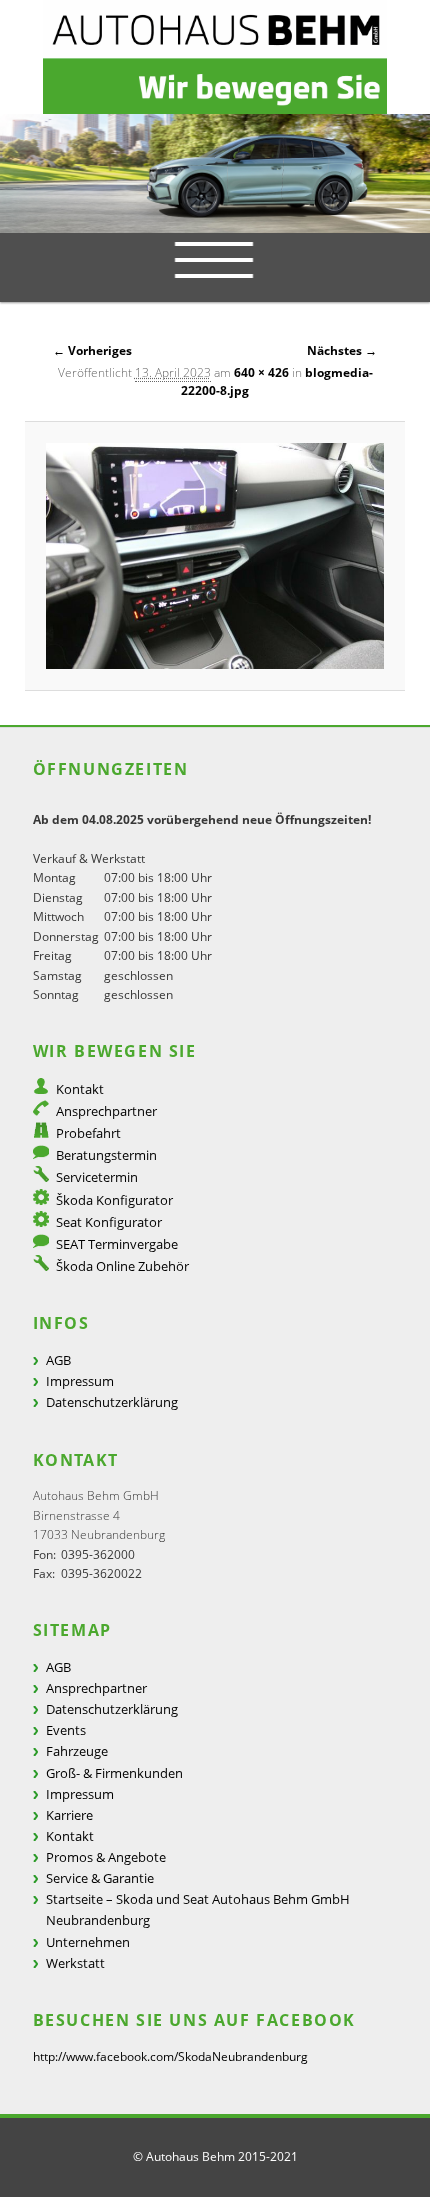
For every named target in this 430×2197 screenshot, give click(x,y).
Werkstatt (75, 1963)
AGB (58, 1360)
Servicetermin (97, 1177)
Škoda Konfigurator (114, 1200)
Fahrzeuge (77, 1751)
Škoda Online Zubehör (122, 1266)
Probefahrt (88, 1133)
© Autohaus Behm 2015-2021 (215, 2156)
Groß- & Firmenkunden (114, 1773)
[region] (215, 173)
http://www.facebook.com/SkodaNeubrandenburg (170, 2056)
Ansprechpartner (106, 1111)
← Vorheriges (92, 350)
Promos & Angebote (106, 1857)
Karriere (69, 1815)
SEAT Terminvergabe (117, 1244)
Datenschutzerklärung (112, 1402)
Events (66, 1730)
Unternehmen (88, 1942)
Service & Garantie (100, 1878)
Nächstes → (342, 350)
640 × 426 (261, 372)
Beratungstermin (106, 1155)
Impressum (80, 1381)
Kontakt (80, 1089)
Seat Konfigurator (109, 1222)
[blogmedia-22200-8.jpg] (215, 555)
